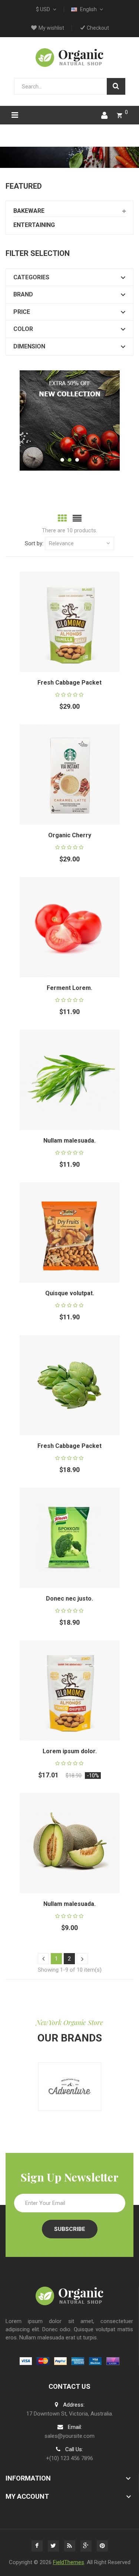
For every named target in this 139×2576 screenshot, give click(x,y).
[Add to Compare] (79, 631)
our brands (70, 2038)
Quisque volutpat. (70, 1293)
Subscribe (70, 2229)
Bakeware (29, 211)
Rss (70, 2546)
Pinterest (102, 2546)
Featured (24, 186)
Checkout (98, 28)
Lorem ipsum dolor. (70, 1751)
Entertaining (34, 225)
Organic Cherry (70, 835)
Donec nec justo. (69, 1599)
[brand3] (70, 2086)
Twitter (53, 2546)
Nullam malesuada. (69, 1141)
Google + (86, 2546)
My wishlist (51, 28)
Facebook (37, 2546)
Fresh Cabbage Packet (69, 683)
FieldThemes (69, 2562)
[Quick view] (79, 613)
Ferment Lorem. (69, 988)
